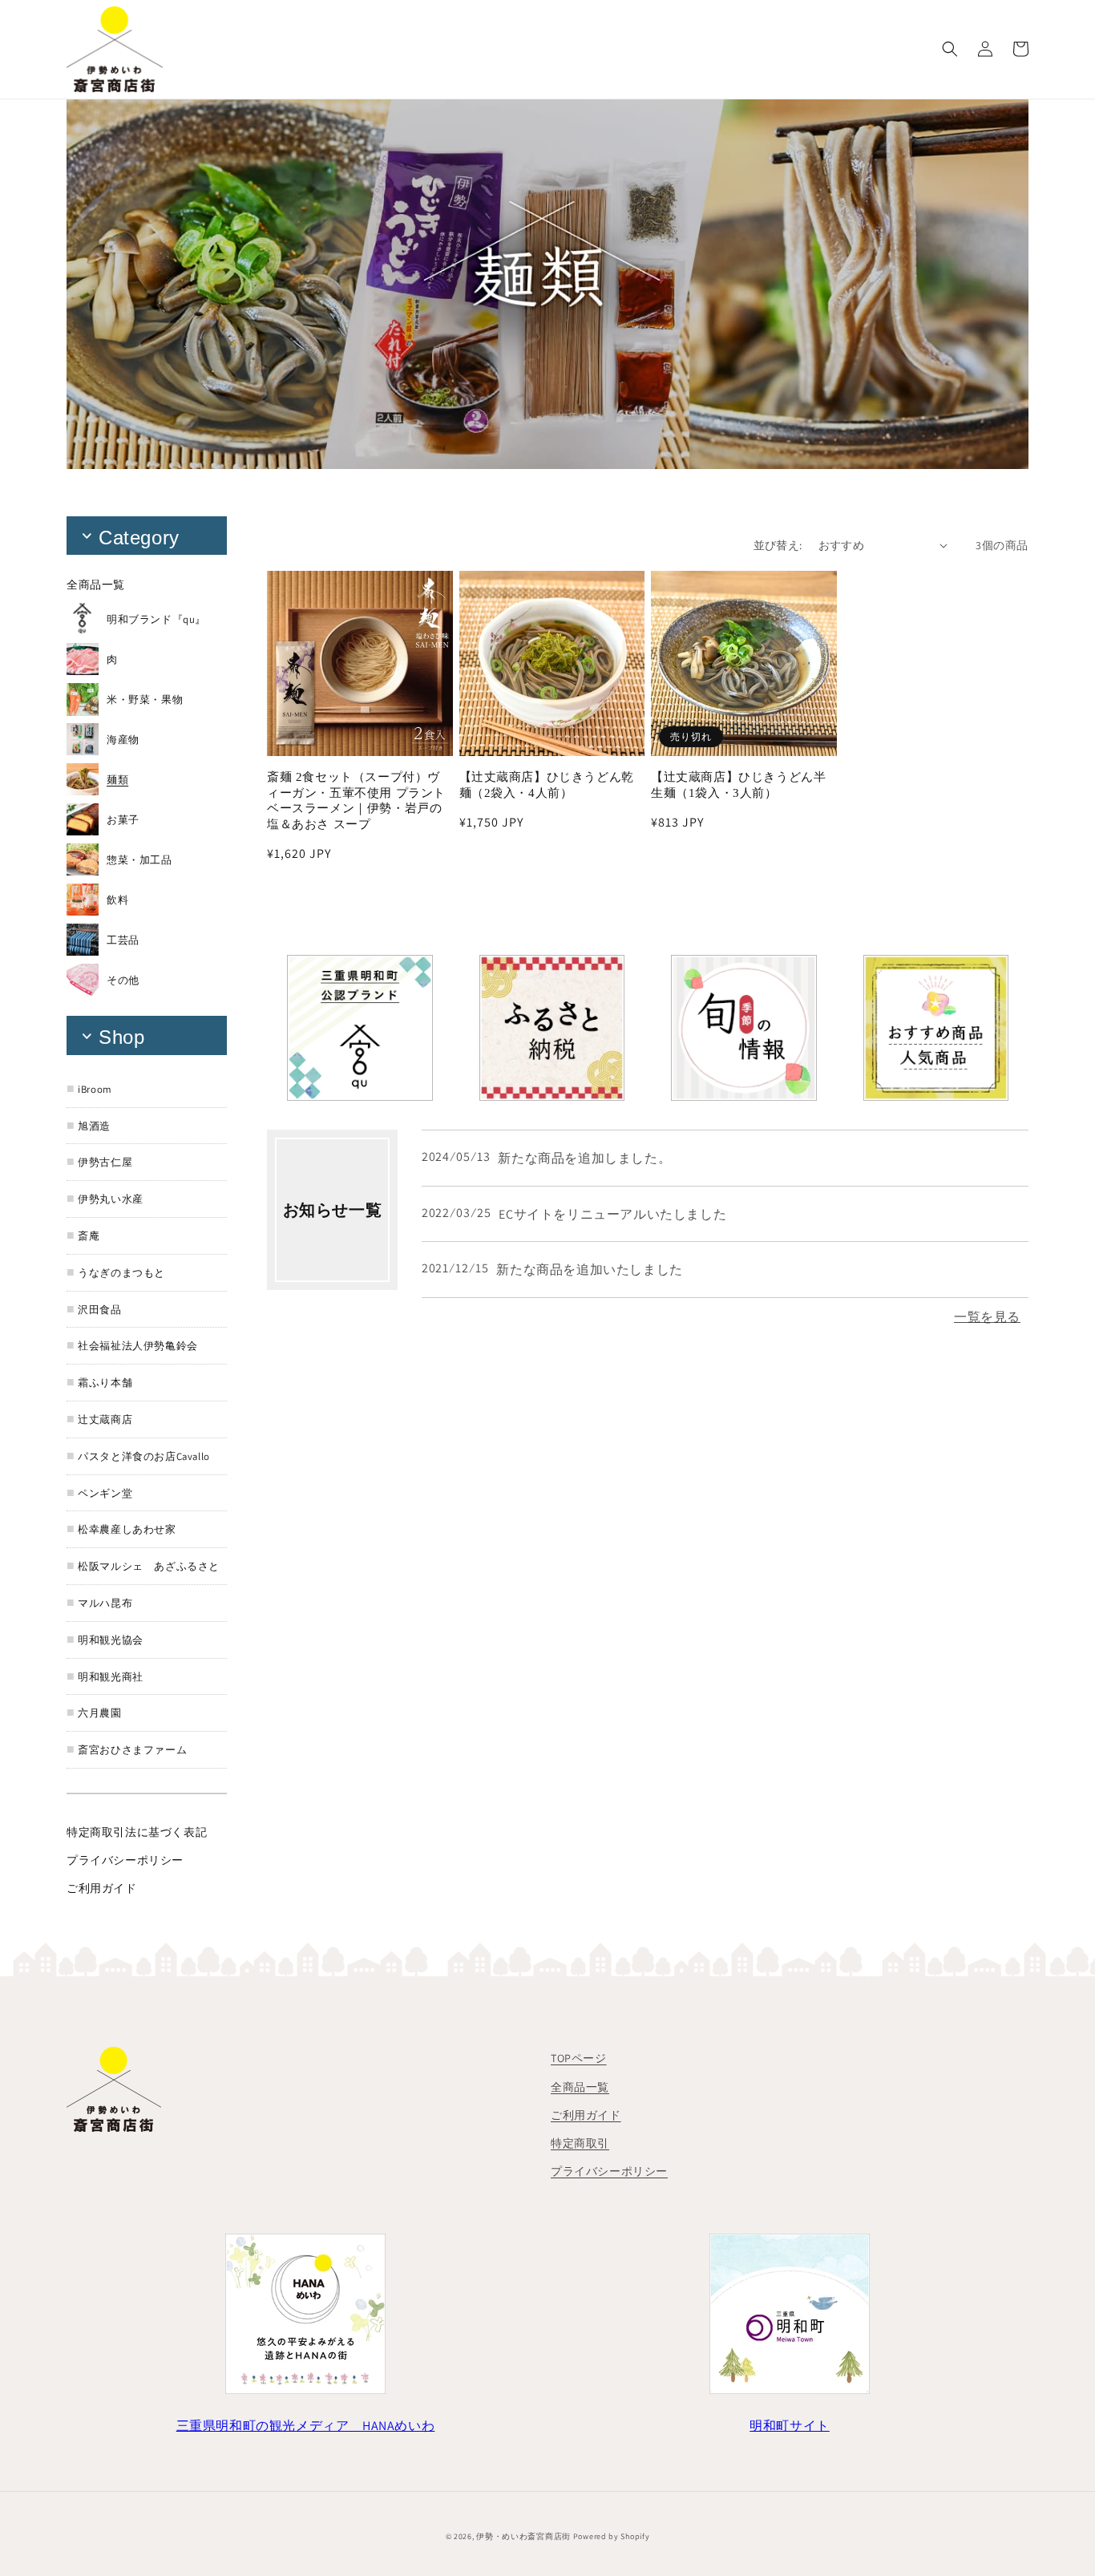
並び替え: (778, 545)
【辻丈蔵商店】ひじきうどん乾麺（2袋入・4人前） (547, 785)
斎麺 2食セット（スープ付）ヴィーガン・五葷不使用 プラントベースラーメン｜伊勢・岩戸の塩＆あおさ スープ (356, 801)
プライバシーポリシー (609, 2171)
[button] (950, 49)
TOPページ (579, 2058)
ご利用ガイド (586, 2115)
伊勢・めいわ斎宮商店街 (523, 2536)
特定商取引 (580, 2143)
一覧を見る (987, 1317)
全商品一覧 (580, 2087)
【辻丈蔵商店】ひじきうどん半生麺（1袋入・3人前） (738, 785)
